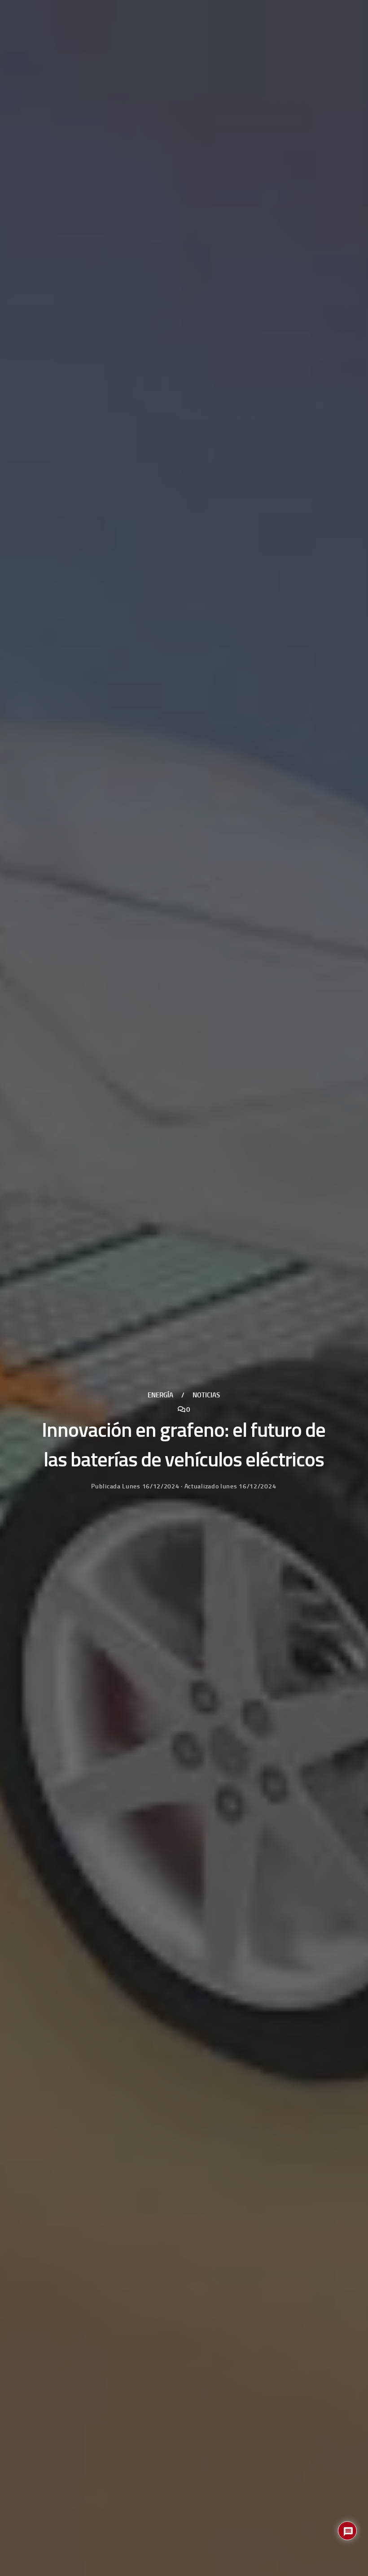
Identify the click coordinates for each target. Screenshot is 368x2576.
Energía (160, 1395)
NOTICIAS (206, 1395)
